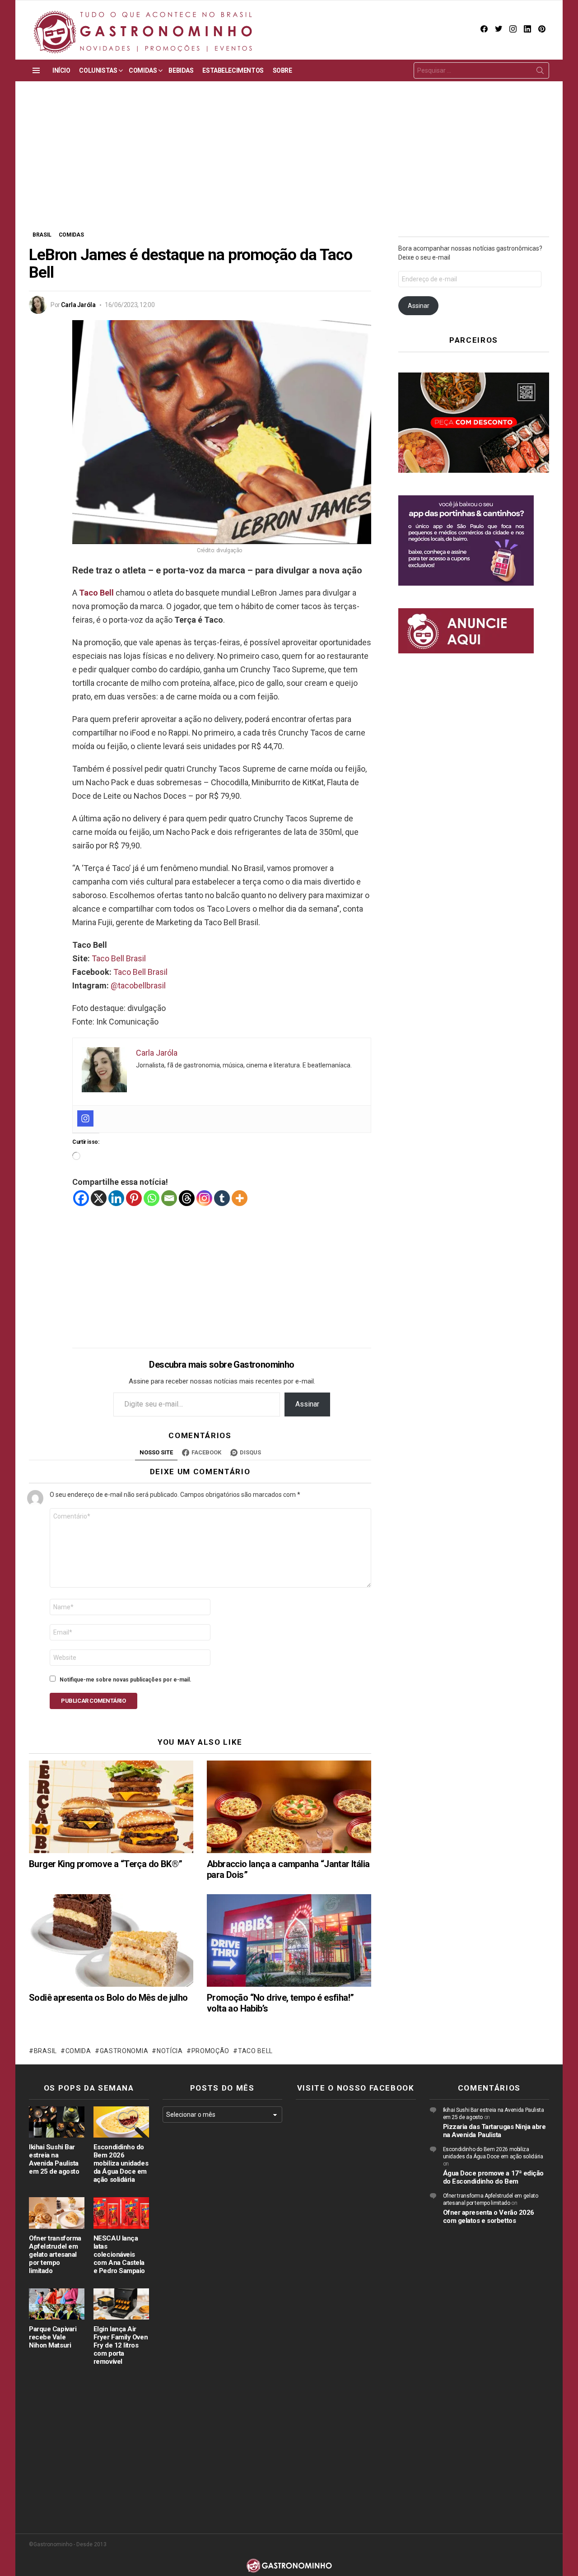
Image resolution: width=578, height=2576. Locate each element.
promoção (210, 2051)
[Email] (169, 1198)
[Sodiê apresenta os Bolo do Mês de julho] (111, 1940)
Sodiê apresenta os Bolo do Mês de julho (108, 1998)
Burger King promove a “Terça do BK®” (105, 1864)
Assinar (307, 1404)
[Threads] (187, 1198)
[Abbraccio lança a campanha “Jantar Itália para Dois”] (289, 1807)
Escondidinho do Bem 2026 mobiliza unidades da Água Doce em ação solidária (121, 2163)
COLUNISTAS (98, 70)
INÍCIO (61, 70)
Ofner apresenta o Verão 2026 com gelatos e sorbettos (489, 2217)
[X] (99, 1198)
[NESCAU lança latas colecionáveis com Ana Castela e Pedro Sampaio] (121, 2213)
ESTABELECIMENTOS (233, 70)
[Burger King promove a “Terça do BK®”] (111, 1807)
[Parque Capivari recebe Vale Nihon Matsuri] (57, 2304)
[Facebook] (81, 1198)
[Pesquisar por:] (481, 70)
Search (540, 72)
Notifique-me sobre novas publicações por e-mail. (126, 1680)
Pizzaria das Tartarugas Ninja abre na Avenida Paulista (494, 2131)
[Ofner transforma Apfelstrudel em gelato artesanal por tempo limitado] (57, 2213)
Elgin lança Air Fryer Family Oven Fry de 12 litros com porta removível (121, 2345)
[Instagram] (85, 1118)
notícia (170, 2051)
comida (78, 2051)
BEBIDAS (181, 70)
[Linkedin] (116, 1198)
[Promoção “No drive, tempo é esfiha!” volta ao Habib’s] (289, 1940)
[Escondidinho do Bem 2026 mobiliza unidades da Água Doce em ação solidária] (121, 2122)
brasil (45, 2051)
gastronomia (124, 2051)
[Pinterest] (134, 1198)
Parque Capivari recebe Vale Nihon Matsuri (53, 2337)
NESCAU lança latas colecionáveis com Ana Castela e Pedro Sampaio (119, 2255)
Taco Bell (96, 593)
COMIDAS (143, 70)
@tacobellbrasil (138, 985)
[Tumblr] (222, 1198)
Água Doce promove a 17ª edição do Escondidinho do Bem (494, 2177)
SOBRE (282, 70)
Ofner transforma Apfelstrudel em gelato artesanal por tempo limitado (55, 2255)
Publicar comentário (93, 1701)
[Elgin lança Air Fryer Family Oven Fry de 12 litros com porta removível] (121, 2304)
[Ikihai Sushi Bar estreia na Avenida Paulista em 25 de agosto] (57, 2122)
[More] (240, 1198)
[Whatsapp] (151, 1198)
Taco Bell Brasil (119, 958)
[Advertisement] (289, 163)
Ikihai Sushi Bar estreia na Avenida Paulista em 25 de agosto (54, 2159)
